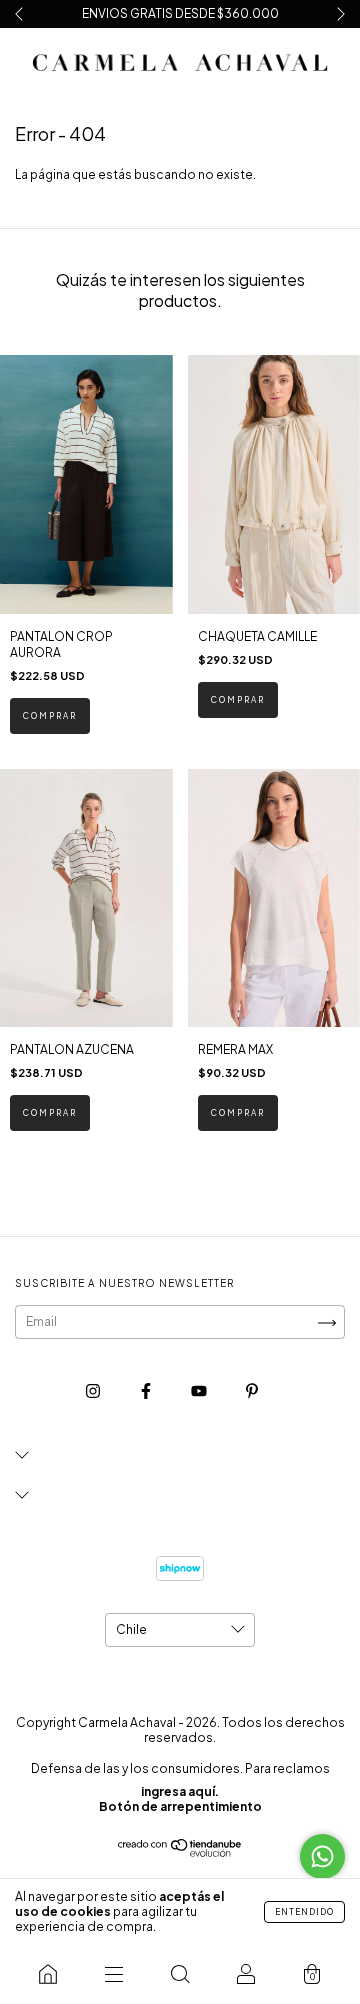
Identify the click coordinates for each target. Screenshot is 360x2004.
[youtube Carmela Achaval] (200, 1391)
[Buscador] (180, 1974)
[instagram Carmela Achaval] (94, 1391)
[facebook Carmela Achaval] (147, 1391)
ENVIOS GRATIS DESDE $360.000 (180, 13)
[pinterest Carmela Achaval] (252, 1391)
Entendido (304, 1912)
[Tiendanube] (180, 1852)
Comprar (50, 716)
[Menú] (114, 1974)
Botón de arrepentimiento (180, 1806)
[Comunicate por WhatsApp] (322, 1856)
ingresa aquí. (180, 1791)
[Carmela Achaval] (48, 1974)
